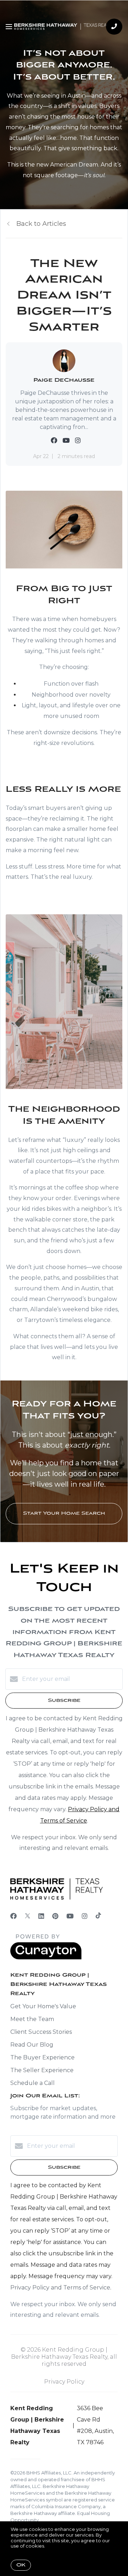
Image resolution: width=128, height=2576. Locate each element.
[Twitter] (28, 1916)
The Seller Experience (42, 2070)
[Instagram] (85, 1916)
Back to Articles (41, 224)
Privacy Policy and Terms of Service (60, 2288)
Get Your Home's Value (43, 2006)
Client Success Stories (41, 2032)
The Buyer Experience (42, 2057)
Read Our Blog (32, 2045)
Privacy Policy (64, 2382)
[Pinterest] (55, 1916)
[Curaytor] (46, 1958)
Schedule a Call (33, 2083)
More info (57, 2546)
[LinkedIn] (41, 1916)
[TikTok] (98, 1916)
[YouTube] (70, 1916)
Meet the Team (32, 2019)
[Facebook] (14, 1916)
